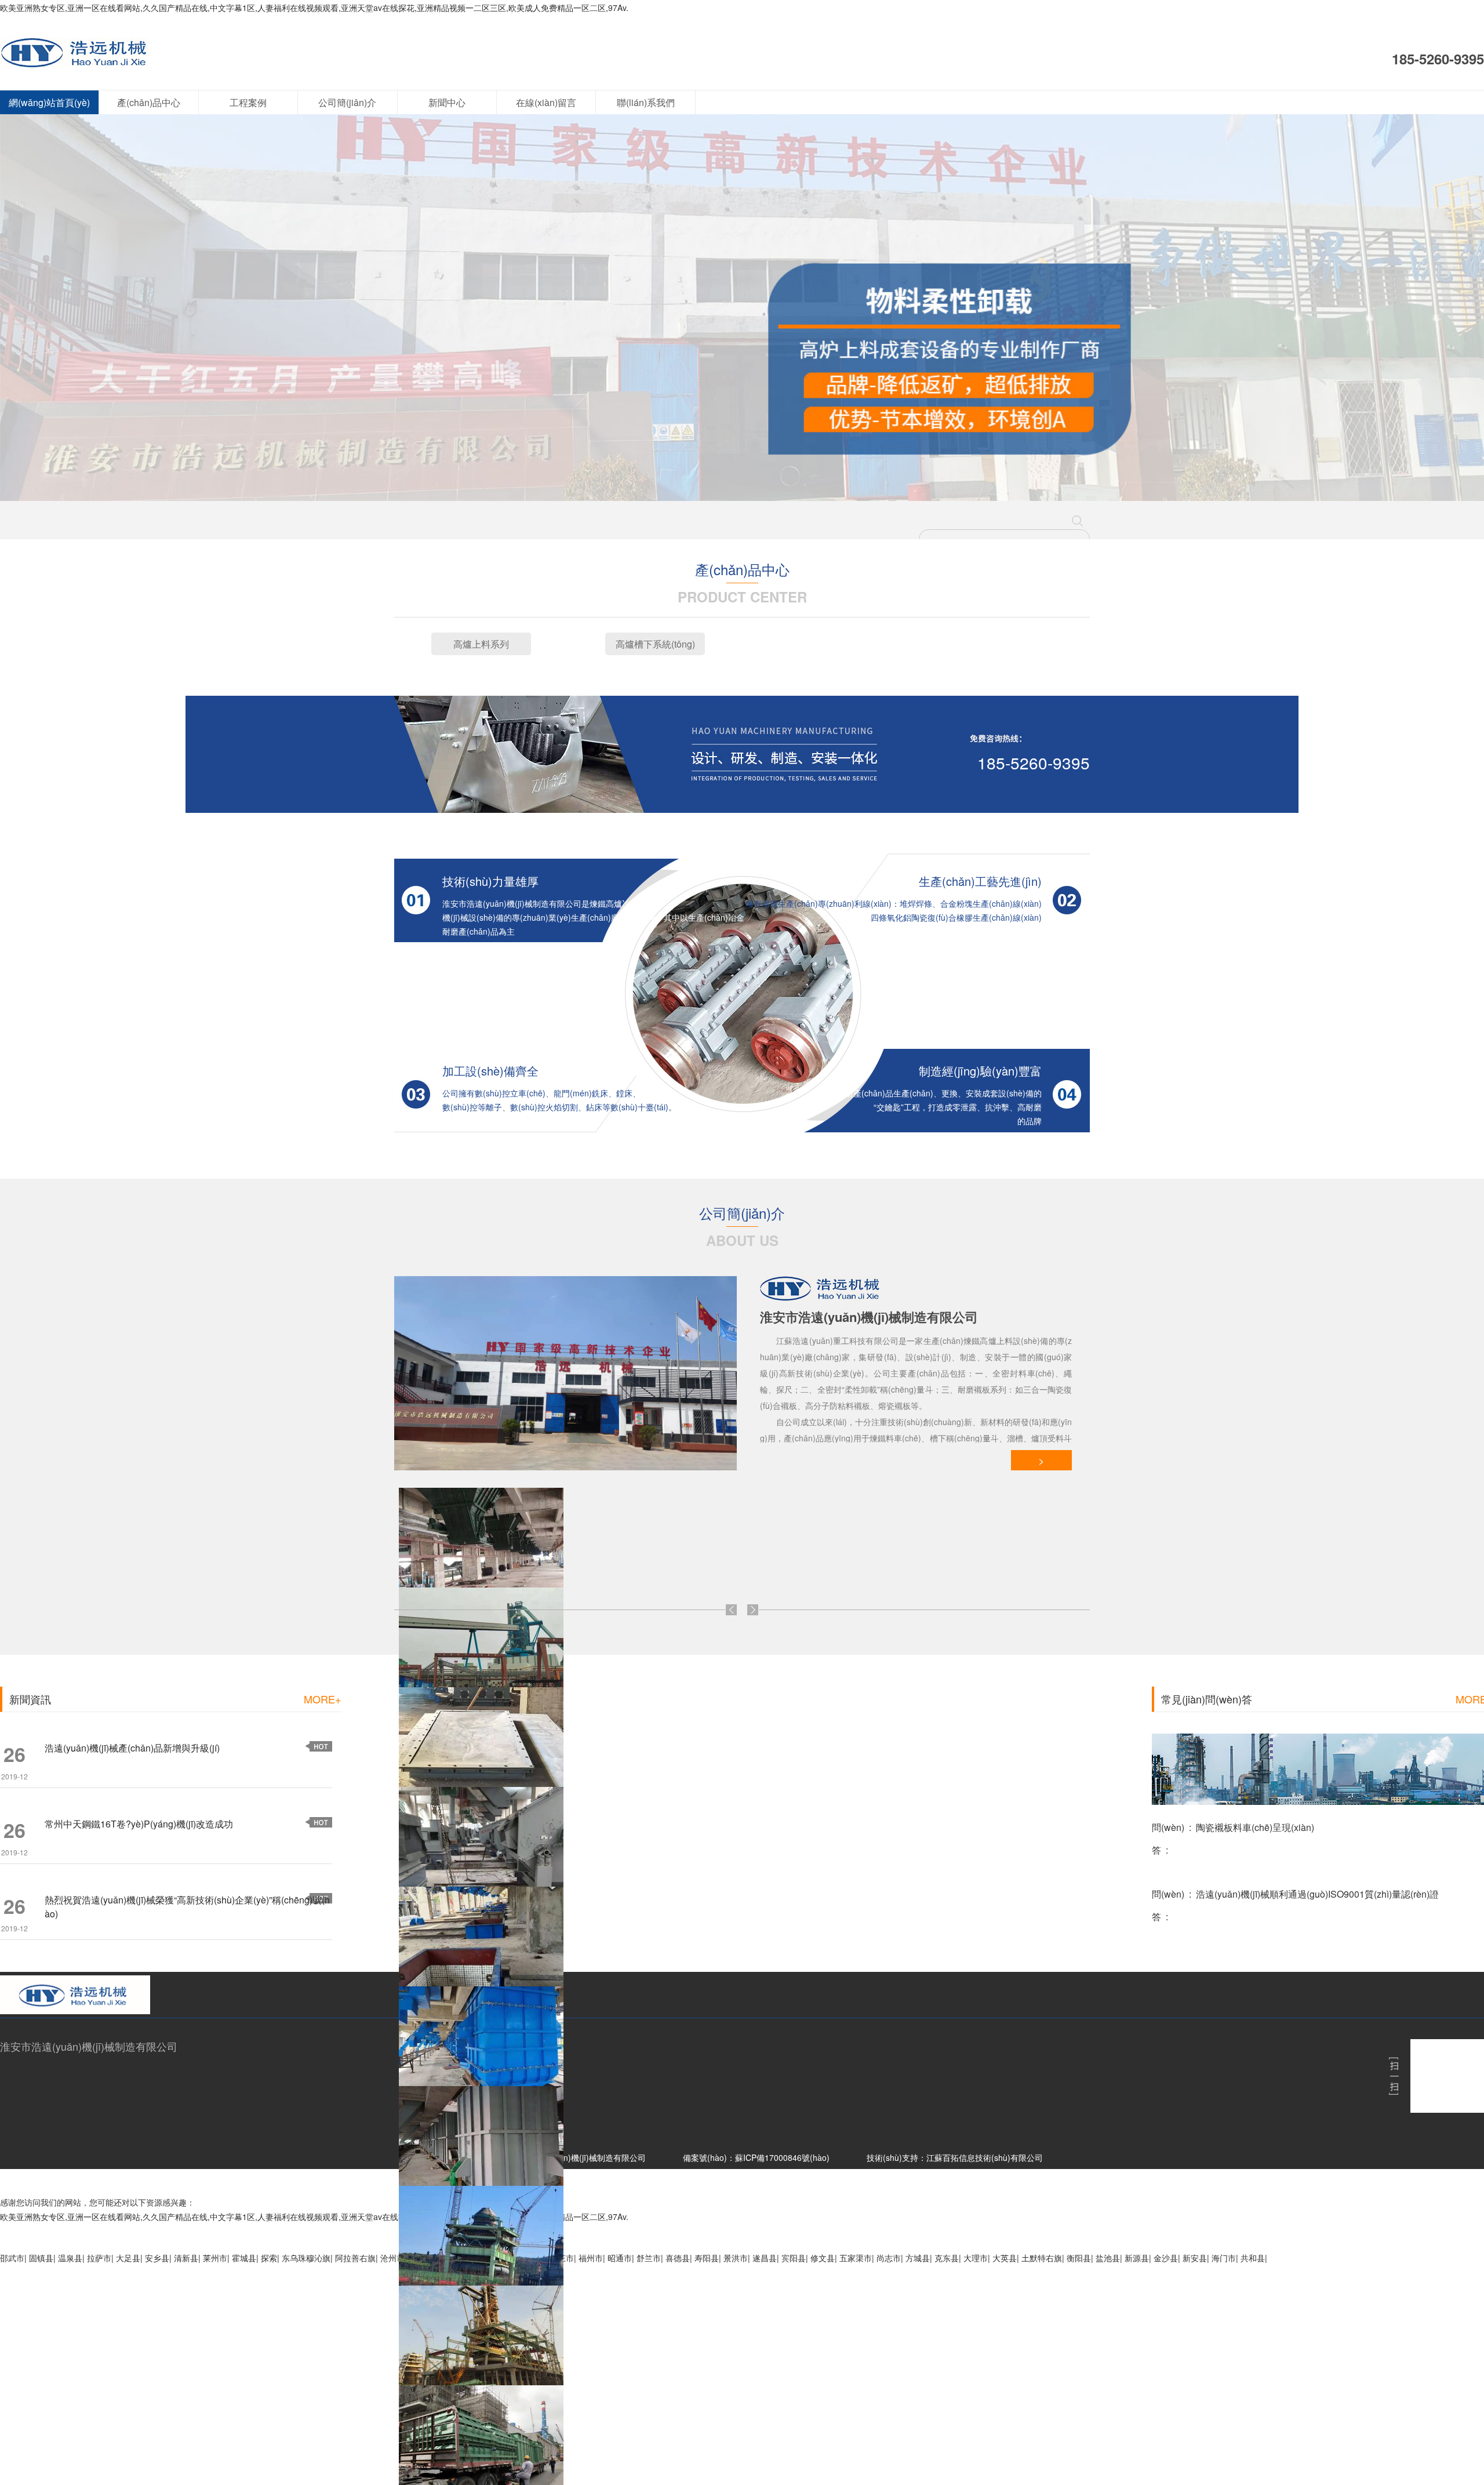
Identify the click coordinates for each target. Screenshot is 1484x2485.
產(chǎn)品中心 (149, 102)
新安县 (1195, 2258)
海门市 (1224, 2258)
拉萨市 (99, 2258)
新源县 (1137, 2258)
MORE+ (323, 1699)
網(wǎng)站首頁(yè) (49, 102)
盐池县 (1108, 2258)
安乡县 (157, 2258)
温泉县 (70, 2258)
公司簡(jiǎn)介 (347, 102)
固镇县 (41, 2258)
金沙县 (1166, 2258)
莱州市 (215, 2258)
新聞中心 (447, 102)
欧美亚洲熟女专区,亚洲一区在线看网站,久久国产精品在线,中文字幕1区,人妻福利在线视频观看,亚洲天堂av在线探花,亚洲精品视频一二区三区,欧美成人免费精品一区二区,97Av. (314, 8)
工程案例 (248, 102)
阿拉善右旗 (355, 2258)
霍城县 (244, 2258)
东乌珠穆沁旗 (306, 2258)
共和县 (1253, 2258)
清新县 (186, 2258)
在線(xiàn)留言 (546, 102)
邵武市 (12, 2258)
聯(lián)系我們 (646, 102)
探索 (269, 2258)
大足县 (128, 2258)
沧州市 (392, 2258)
